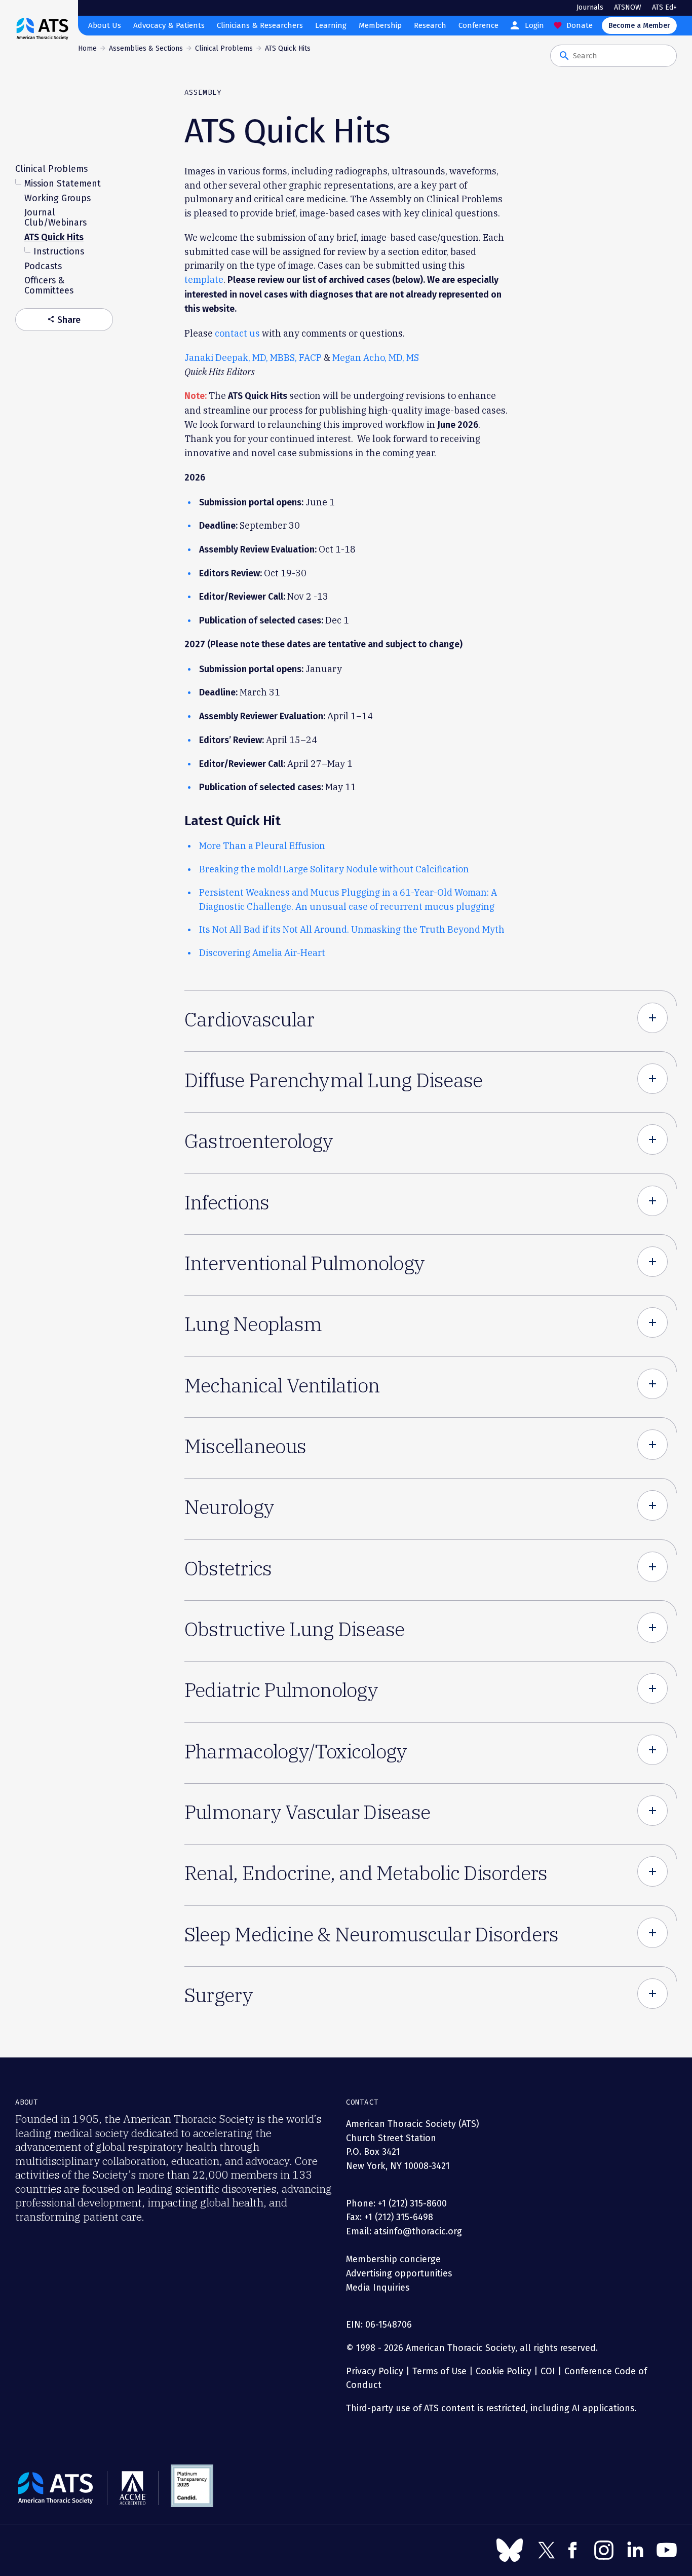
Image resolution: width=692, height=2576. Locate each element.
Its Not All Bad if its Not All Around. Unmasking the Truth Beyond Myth (352, 929)
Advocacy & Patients (169, 25)
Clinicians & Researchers (260, 25)
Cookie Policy (504, 2371)
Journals (590, 7)
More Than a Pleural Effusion (262, 846)
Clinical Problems (224, 48)
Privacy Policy (375, 2371)
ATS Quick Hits (54, 237)
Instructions (59, 251)
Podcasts (43, 266)
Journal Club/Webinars (55, 217)
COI (548, 2371)
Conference (478, 25)
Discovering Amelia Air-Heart (262, 953)
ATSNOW (628, 7)
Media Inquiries (378, 2288)
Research (430, 25)
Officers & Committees (49, 285)
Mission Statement (63, 183)
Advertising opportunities (399, 2273)
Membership (380, 25)
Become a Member (639, 26)
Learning (331, 25)
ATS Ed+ (664, 7)
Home (87, 48)
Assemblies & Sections (146, 48)
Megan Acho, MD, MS (376, 358)
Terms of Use (439, 2371)
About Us (105, 25)
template (204, 280)
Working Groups (57, 198)
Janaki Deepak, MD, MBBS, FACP (253, 358)
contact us (237, 333)
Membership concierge (393, 2259)
